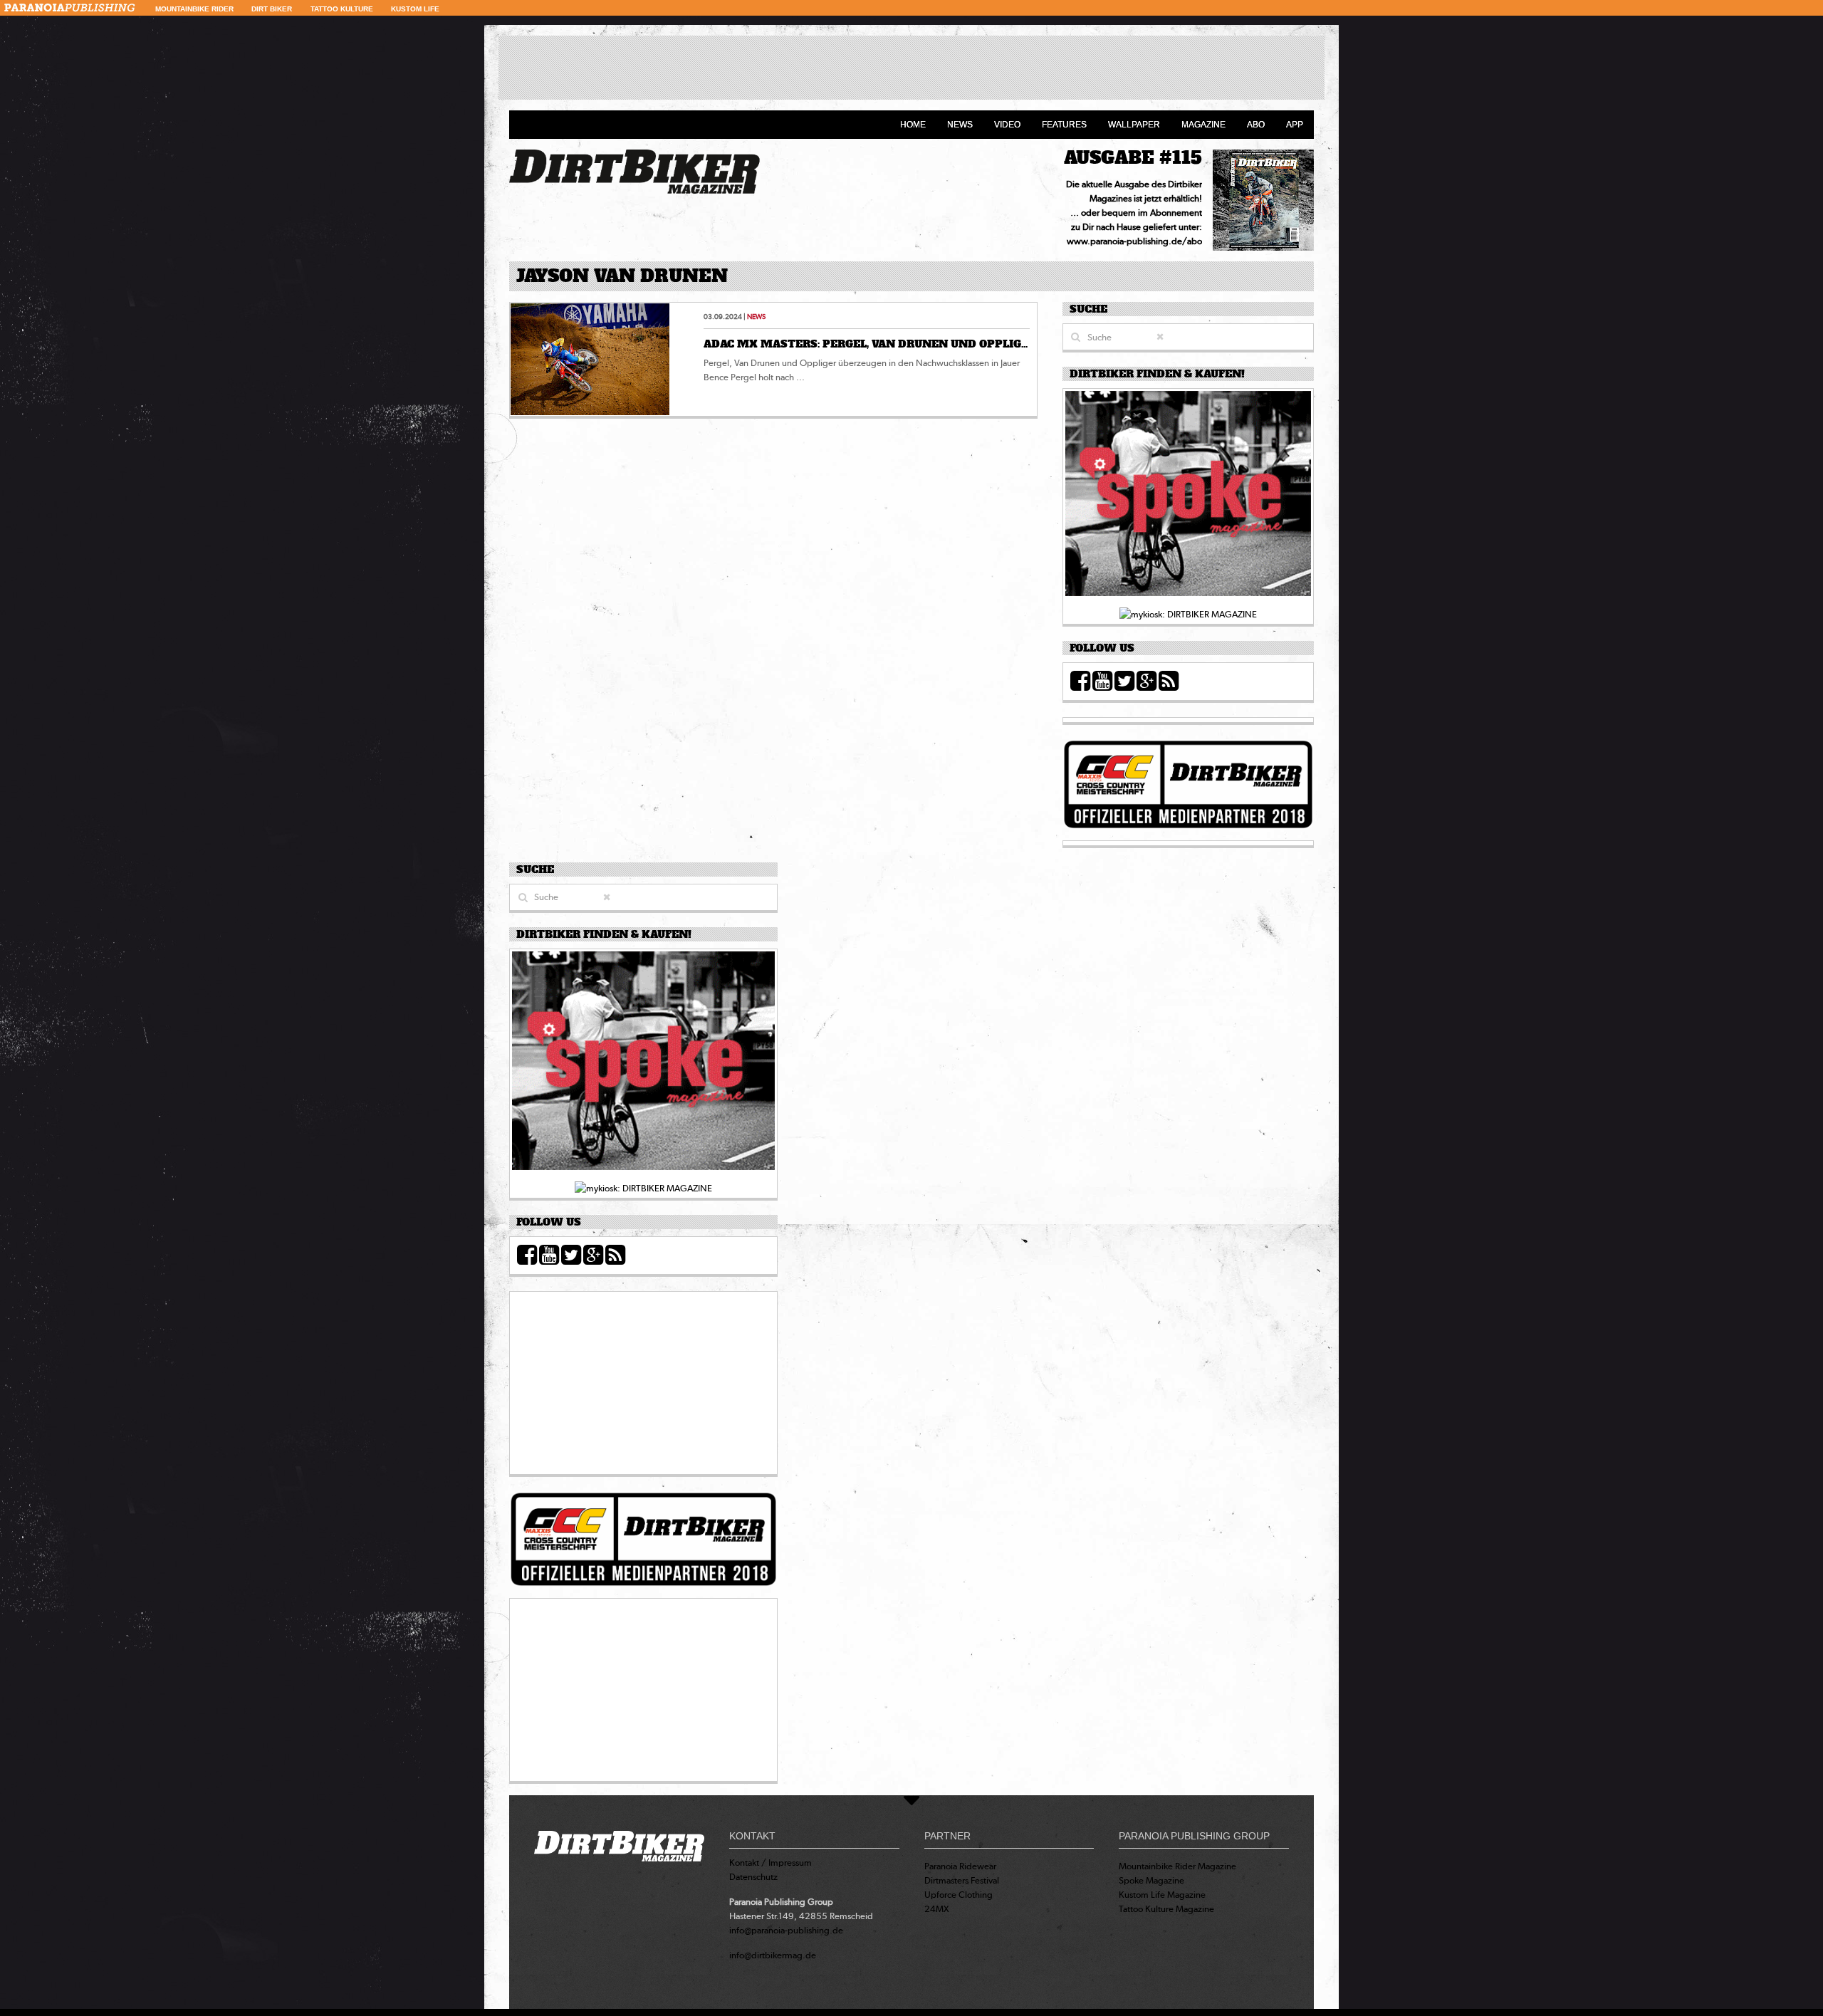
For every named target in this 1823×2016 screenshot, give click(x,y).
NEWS (756, 317)
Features (1064, 125)
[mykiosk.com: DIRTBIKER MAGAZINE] (1188, 613)
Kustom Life (415, 9)
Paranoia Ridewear (960, 1866)
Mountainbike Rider (194, 9)
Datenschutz (753, 1877)
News (960, 125)
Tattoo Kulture (342, 9)
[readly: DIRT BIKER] (1188, 497)
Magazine (1203, 125)
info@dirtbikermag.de (773, 1955)
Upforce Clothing (958, 1895)
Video (1007, 125)
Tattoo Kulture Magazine (1166, 1909)
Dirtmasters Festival (962, 1880)
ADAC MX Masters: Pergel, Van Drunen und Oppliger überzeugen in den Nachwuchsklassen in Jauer (1024, 344)
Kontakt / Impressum (771, 1863)
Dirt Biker (272, 9)
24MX (937, 1909)
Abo (1256, 125)
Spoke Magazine (1151, 1880)
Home (913, 125)
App (1295, 125)
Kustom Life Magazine (1162, 1895)
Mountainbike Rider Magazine (1177, 1866)
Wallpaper (1134, 125)
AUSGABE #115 (1133, 158)
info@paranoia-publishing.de (786, 1930)
